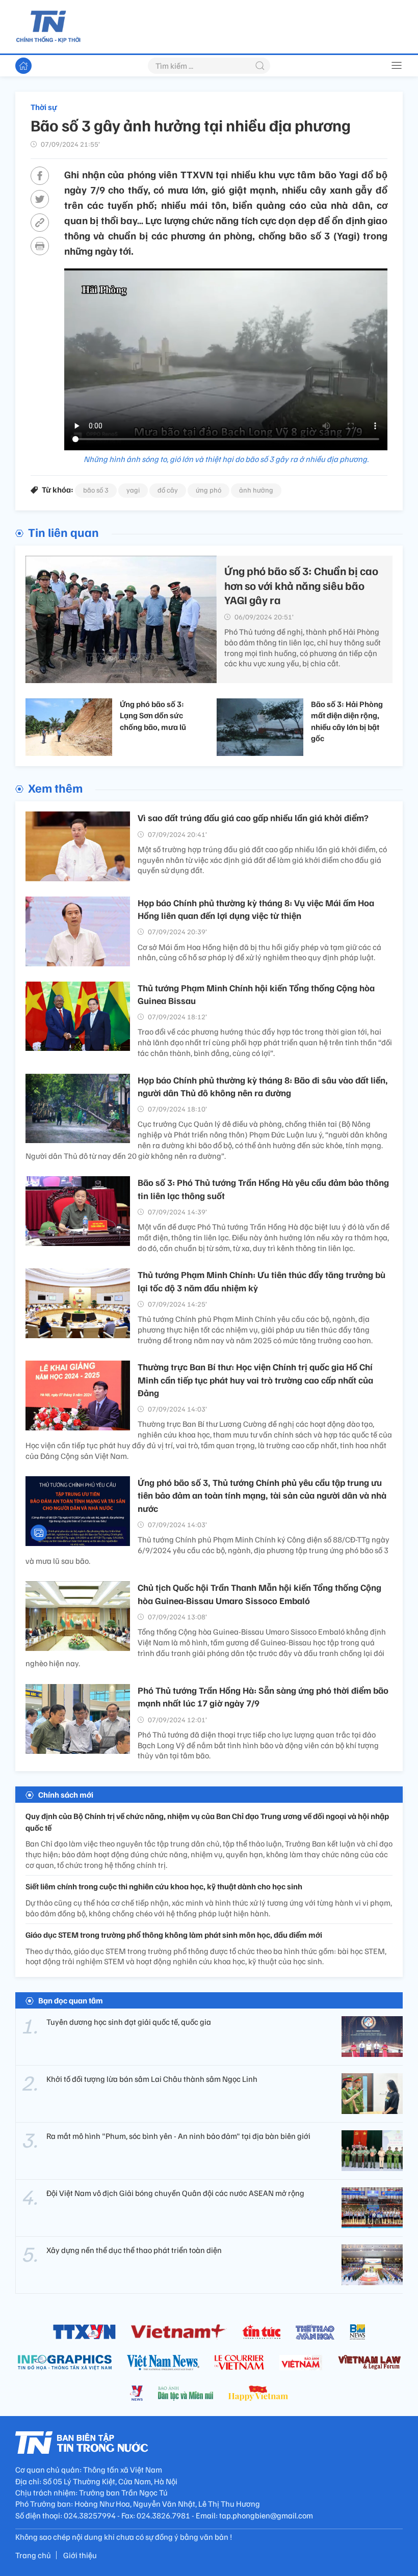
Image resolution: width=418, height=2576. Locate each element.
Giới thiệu (80, 2555)
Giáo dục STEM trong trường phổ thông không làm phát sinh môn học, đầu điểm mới (174, 1935)
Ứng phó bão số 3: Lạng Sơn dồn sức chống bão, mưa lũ (153, 715)
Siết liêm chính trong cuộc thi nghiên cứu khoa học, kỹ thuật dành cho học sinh (164, 1886)
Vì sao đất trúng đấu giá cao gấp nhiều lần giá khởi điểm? (253, 818)
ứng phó (208, 490)
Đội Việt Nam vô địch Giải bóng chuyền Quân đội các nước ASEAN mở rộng (175, 2193)
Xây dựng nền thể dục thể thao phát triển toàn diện (134, 2250)
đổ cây (168, 490)
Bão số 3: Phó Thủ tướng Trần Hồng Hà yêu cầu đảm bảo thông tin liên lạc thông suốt (263, 1189)
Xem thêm (55, 788)
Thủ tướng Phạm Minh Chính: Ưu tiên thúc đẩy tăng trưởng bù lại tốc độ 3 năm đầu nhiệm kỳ (262, 1281)
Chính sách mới (66, 1795)
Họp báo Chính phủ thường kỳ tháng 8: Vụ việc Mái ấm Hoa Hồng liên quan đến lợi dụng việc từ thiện (256, 909)
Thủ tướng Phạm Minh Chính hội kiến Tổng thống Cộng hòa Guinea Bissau (256, 994)
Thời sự (44, 107)
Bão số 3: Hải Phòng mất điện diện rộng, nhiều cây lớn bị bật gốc (347, 721)
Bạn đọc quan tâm (71, 2000)
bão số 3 (96, 490)
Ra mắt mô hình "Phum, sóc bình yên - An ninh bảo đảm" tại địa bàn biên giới (178, 2136)
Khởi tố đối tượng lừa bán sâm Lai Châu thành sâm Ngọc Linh (152, 2079)
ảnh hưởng (256, 490)
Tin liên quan (63, 532)
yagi (133, 490)
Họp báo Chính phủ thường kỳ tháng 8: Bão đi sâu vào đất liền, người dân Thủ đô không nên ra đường (263, 1086)
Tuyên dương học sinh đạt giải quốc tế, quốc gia (129, 2022)
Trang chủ (33, 2555)
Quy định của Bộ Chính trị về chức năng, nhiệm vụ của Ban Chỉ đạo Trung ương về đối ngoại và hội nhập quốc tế (207, 1822)
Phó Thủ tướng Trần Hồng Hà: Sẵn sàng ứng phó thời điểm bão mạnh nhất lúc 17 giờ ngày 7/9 (263, 1697)
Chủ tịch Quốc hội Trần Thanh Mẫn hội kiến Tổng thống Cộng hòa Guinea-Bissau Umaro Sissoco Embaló (259, 1594)
